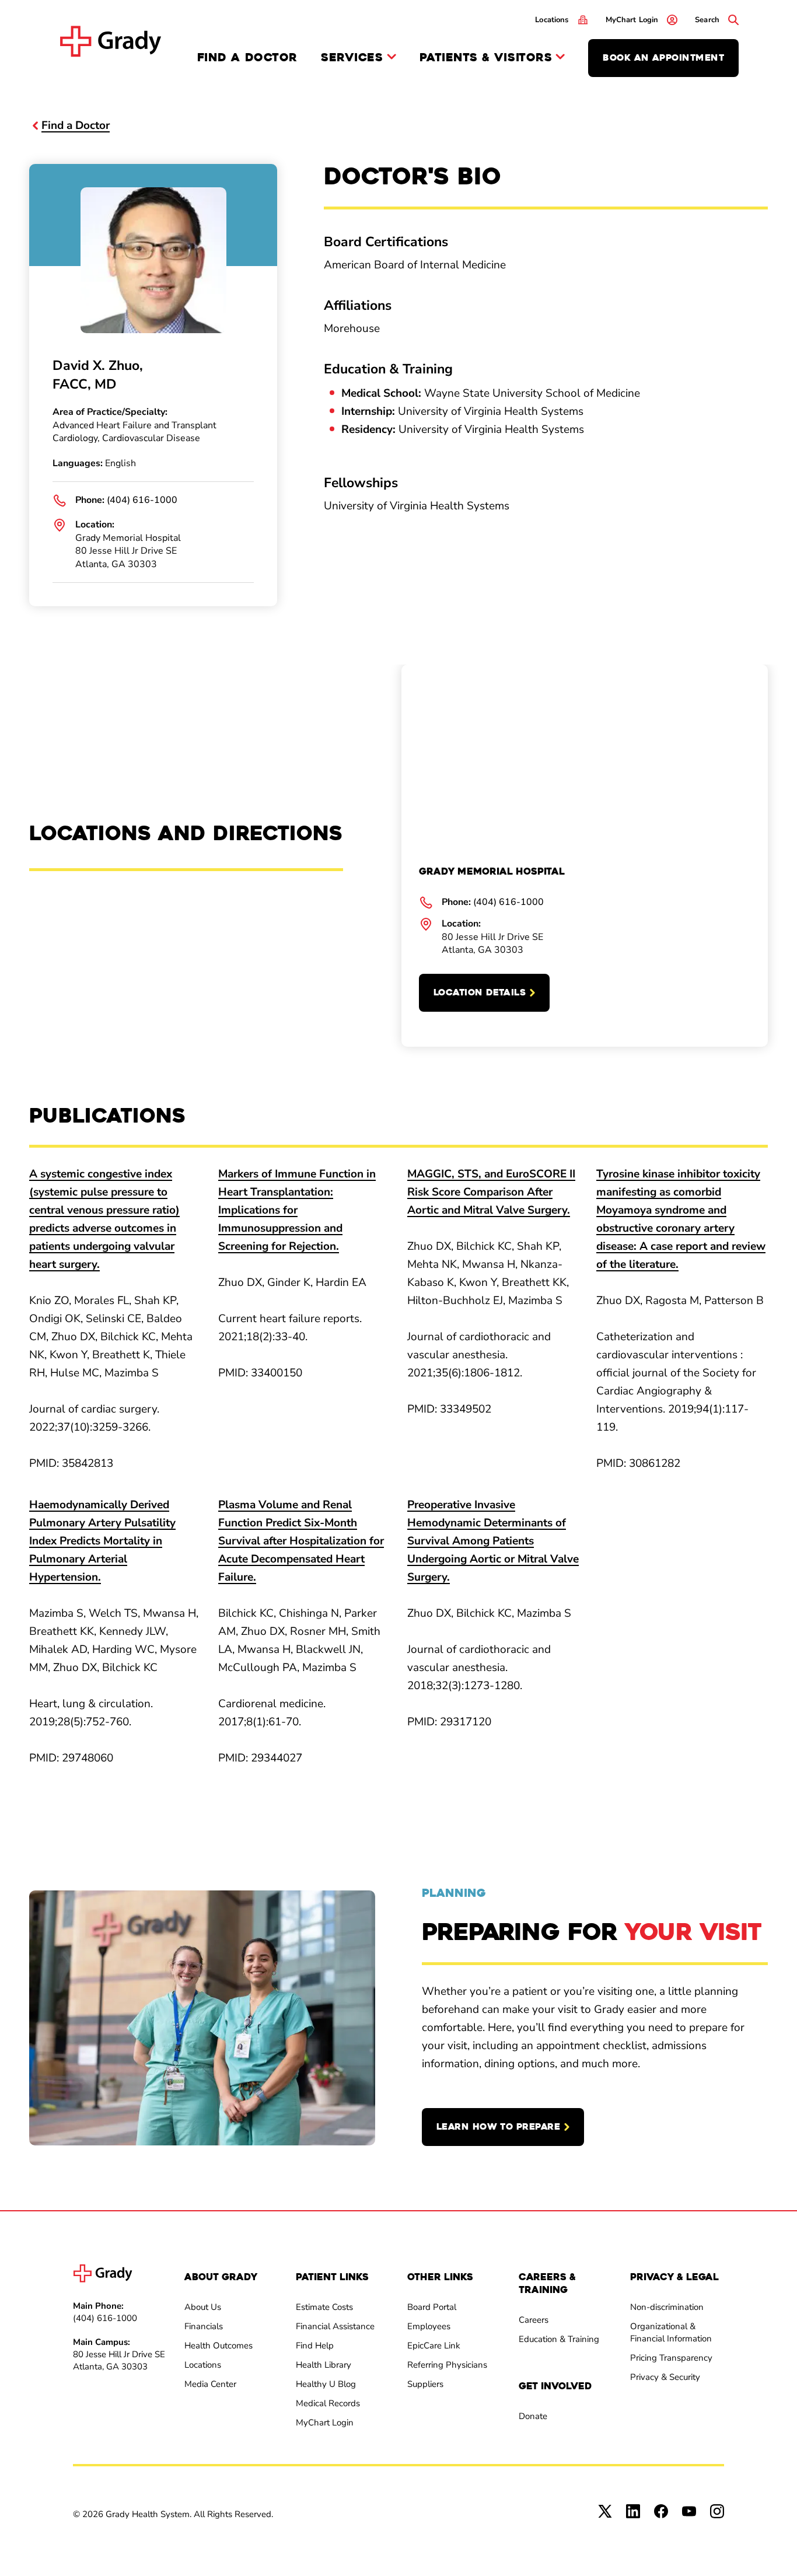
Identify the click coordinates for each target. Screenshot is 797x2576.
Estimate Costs (324, 2307)
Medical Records (328, 2403)
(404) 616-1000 (142, 500)
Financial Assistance (335, 2326)
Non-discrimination (667, 2307)
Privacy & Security (665, 2377)
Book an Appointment (663, 58)
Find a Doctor (247, 57)
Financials (204, 2326)
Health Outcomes (219, 2346)
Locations (203, 2365)
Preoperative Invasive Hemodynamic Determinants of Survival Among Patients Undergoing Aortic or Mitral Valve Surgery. (493, 1541)
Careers (534, 2320)
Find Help (315, 2346)
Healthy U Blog (326, 2384)
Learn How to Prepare (498, 2127)
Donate (533, 2416)
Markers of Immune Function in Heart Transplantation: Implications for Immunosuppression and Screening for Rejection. (297, 1210)
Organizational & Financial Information (671, 2332)
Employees (429, 2326)
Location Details (480, 992)
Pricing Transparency (671, 2358)
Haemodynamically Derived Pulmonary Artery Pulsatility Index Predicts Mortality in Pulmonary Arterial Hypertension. (102, 1541)
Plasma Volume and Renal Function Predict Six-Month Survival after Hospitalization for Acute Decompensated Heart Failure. (301, 1541)
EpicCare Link (434, 2346)
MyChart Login (325, 2423)
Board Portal (432, 2307)
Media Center (210, 2384)
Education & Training (559, 2339)
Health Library (324, 2365)
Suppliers (425, 2384)
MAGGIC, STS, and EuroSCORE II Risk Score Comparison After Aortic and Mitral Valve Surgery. (491, 1192)
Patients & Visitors (486, 58)
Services (352, 58)
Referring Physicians (447, 2365)
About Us (203, 2307)
